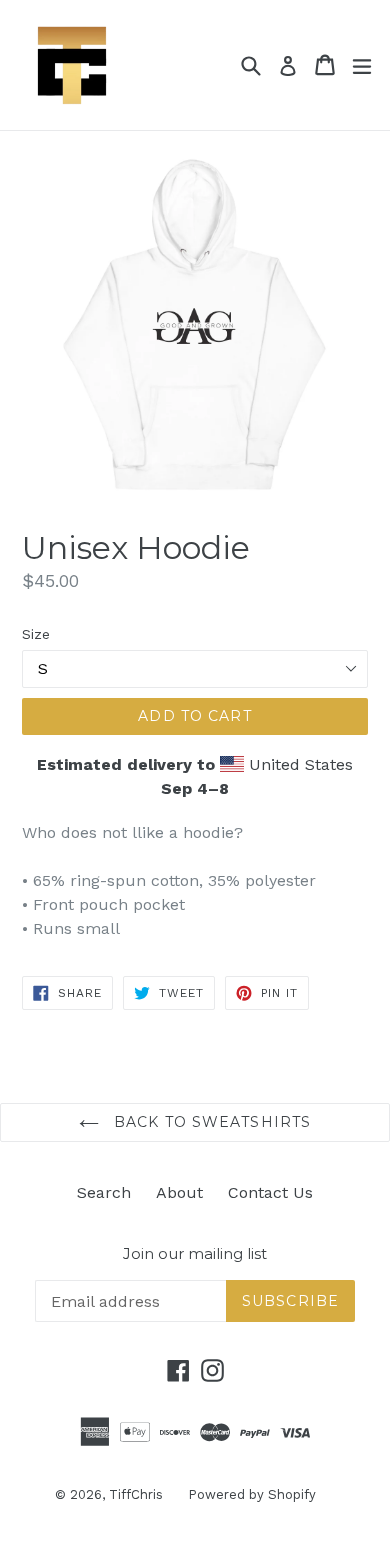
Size (36, 634)
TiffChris (136, 1494)
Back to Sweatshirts (210, 1122)
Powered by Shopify (252, 1494)
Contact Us (270, 1192)
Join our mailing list (195, 1254)
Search (104, 1192)
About (179, 1192)
